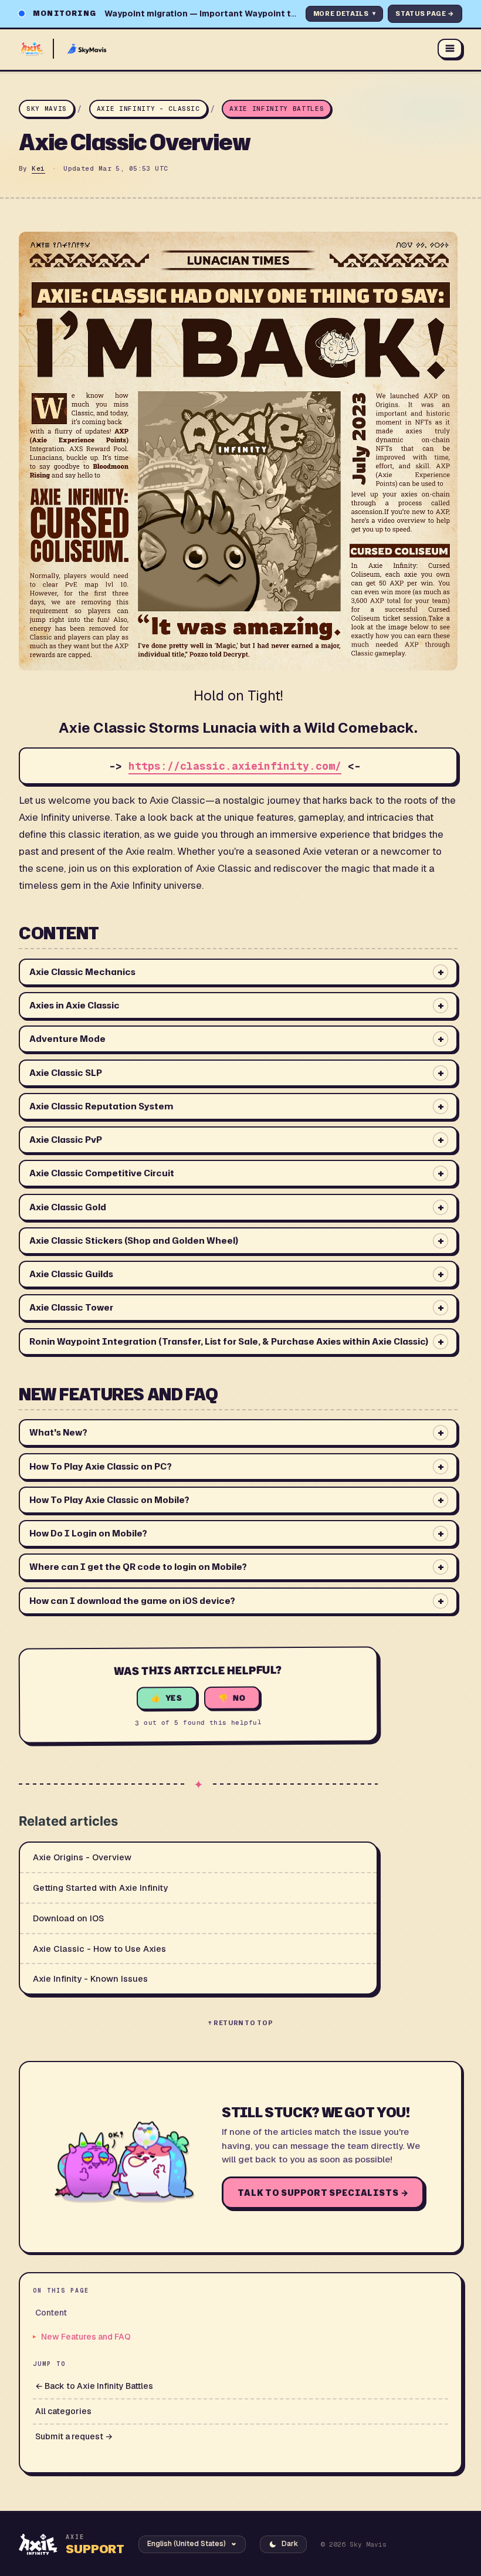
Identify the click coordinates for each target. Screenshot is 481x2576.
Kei (38, 168)
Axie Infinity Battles (277, 109)
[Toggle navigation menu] (450, 49)
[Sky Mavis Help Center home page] (222, 49)
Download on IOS (68, 1918)
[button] (238, 972)
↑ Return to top (241, 2023)
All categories (63, 2411)
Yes (174, 1698)
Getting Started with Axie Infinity (100, 1888)
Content (51, 2313)
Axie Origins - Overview (82, 1857)
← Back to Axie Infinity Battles (94, 2386)
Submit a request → (74, 2436)
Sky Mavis (47, 109)
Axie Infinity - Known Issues (90, 1978)
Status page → (425, 13)
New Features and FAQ (86, 2337)
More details (345, 13)
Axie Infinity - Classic (148, 109)
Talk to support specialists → (323, 2193)
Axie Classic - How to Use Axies (99, 1949)
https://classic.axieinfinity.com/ (235, 766)
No (240, 1697)
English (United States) (187, 2544)
